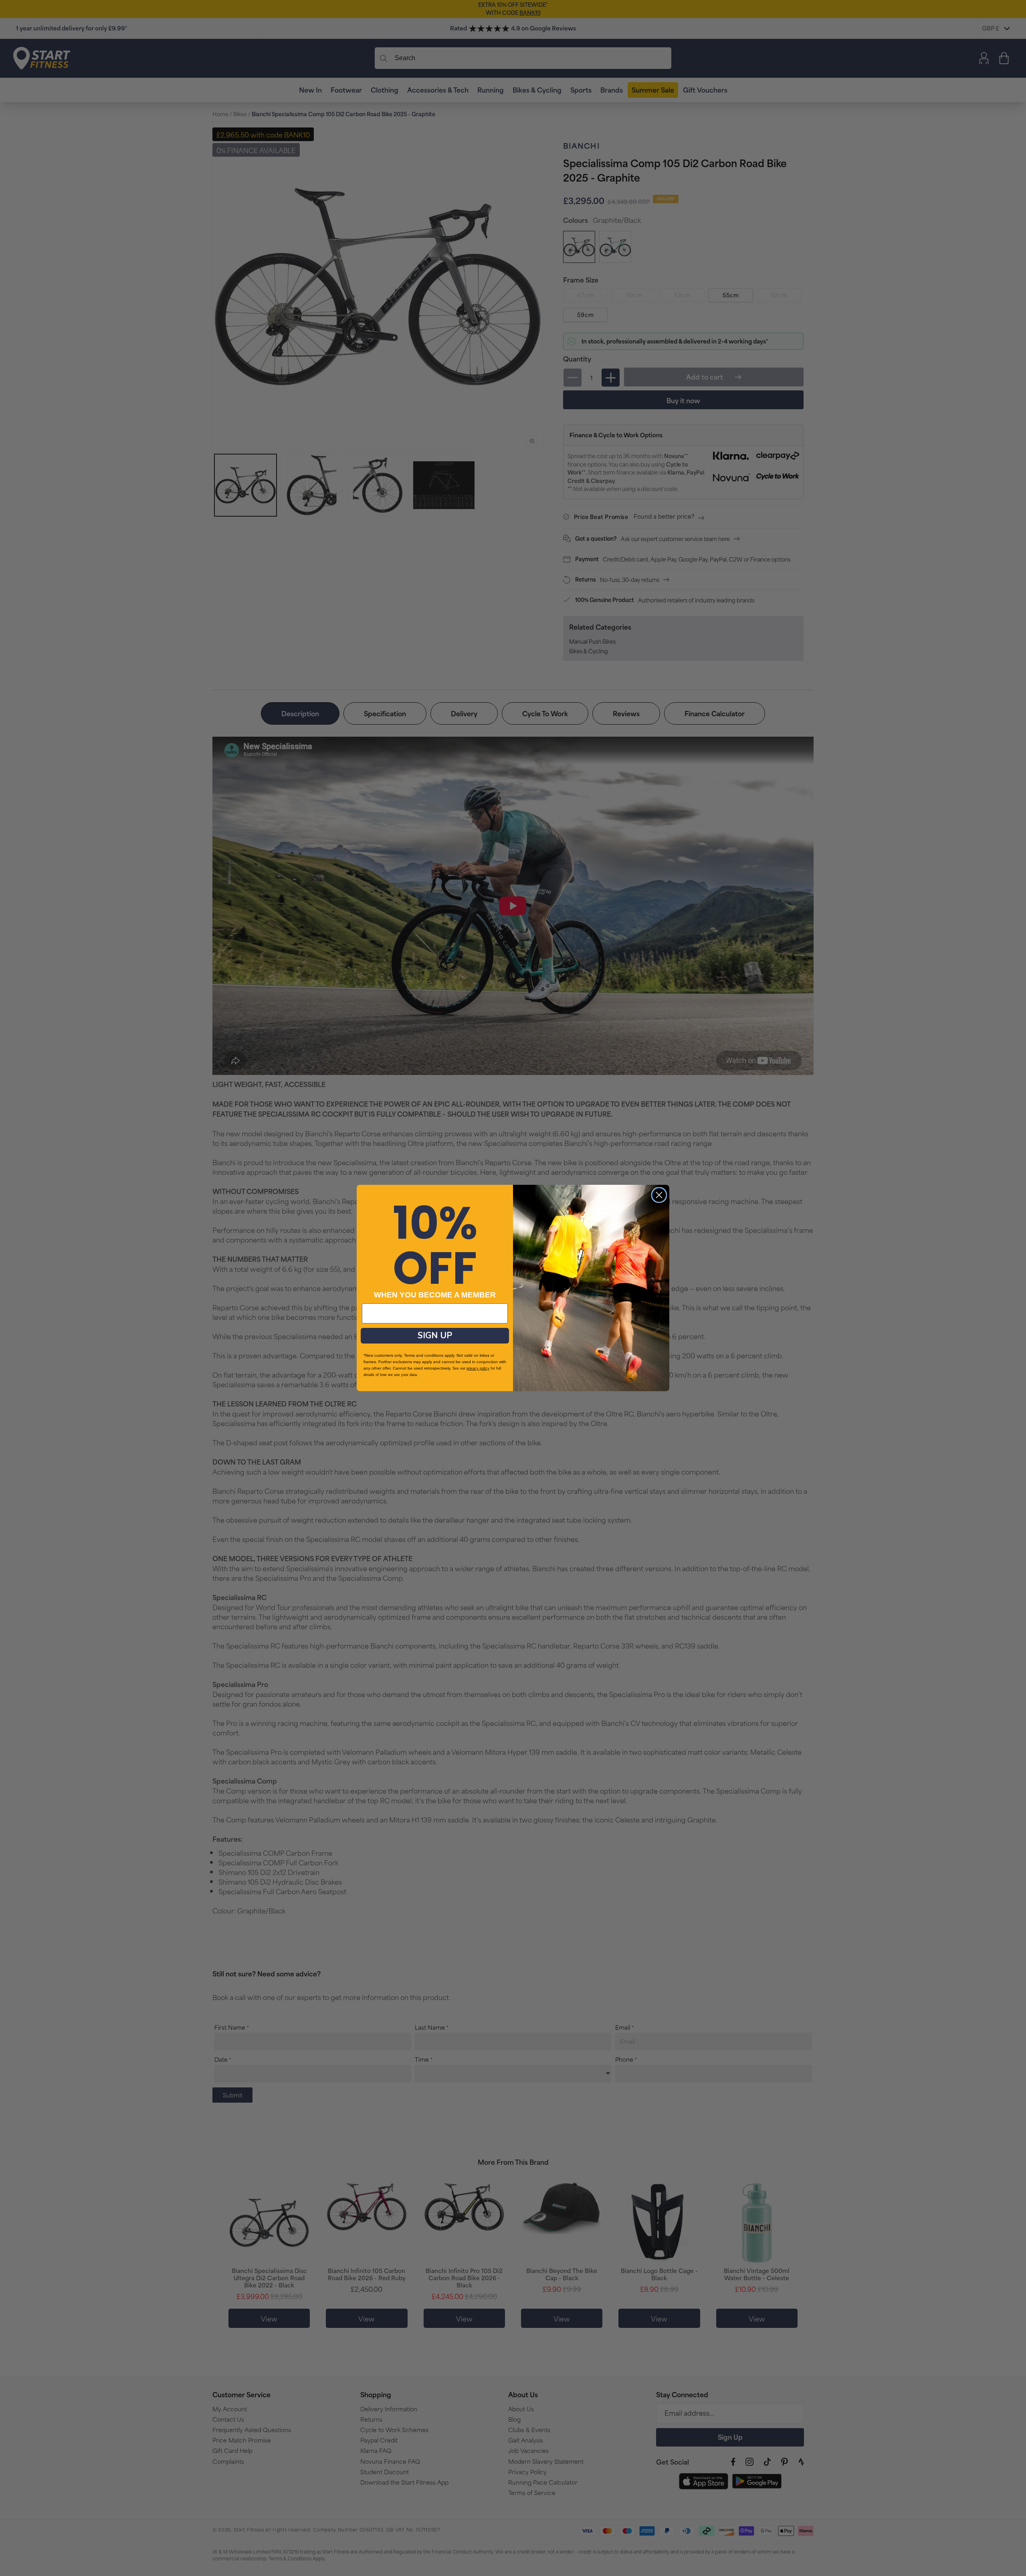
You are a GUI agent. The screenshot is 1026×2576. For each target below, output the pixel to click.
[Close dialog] (659, 1195)
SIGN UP (435, 1335)
